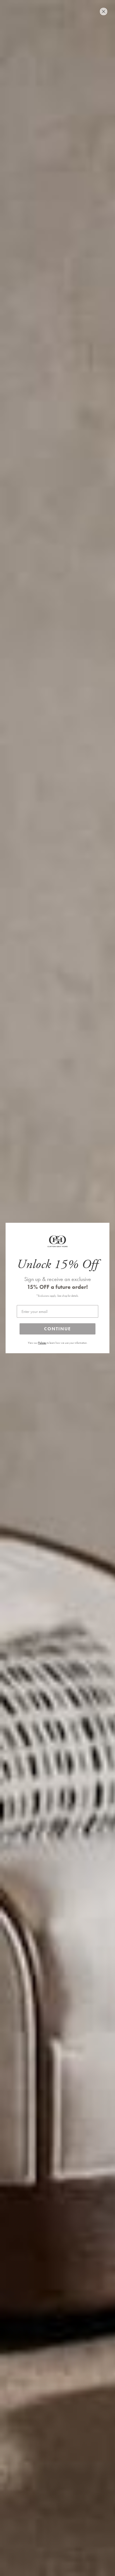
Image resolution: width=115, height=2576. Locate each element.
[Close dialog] (104, 11)
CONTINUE (57, 1329)
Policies (42, 1343)
